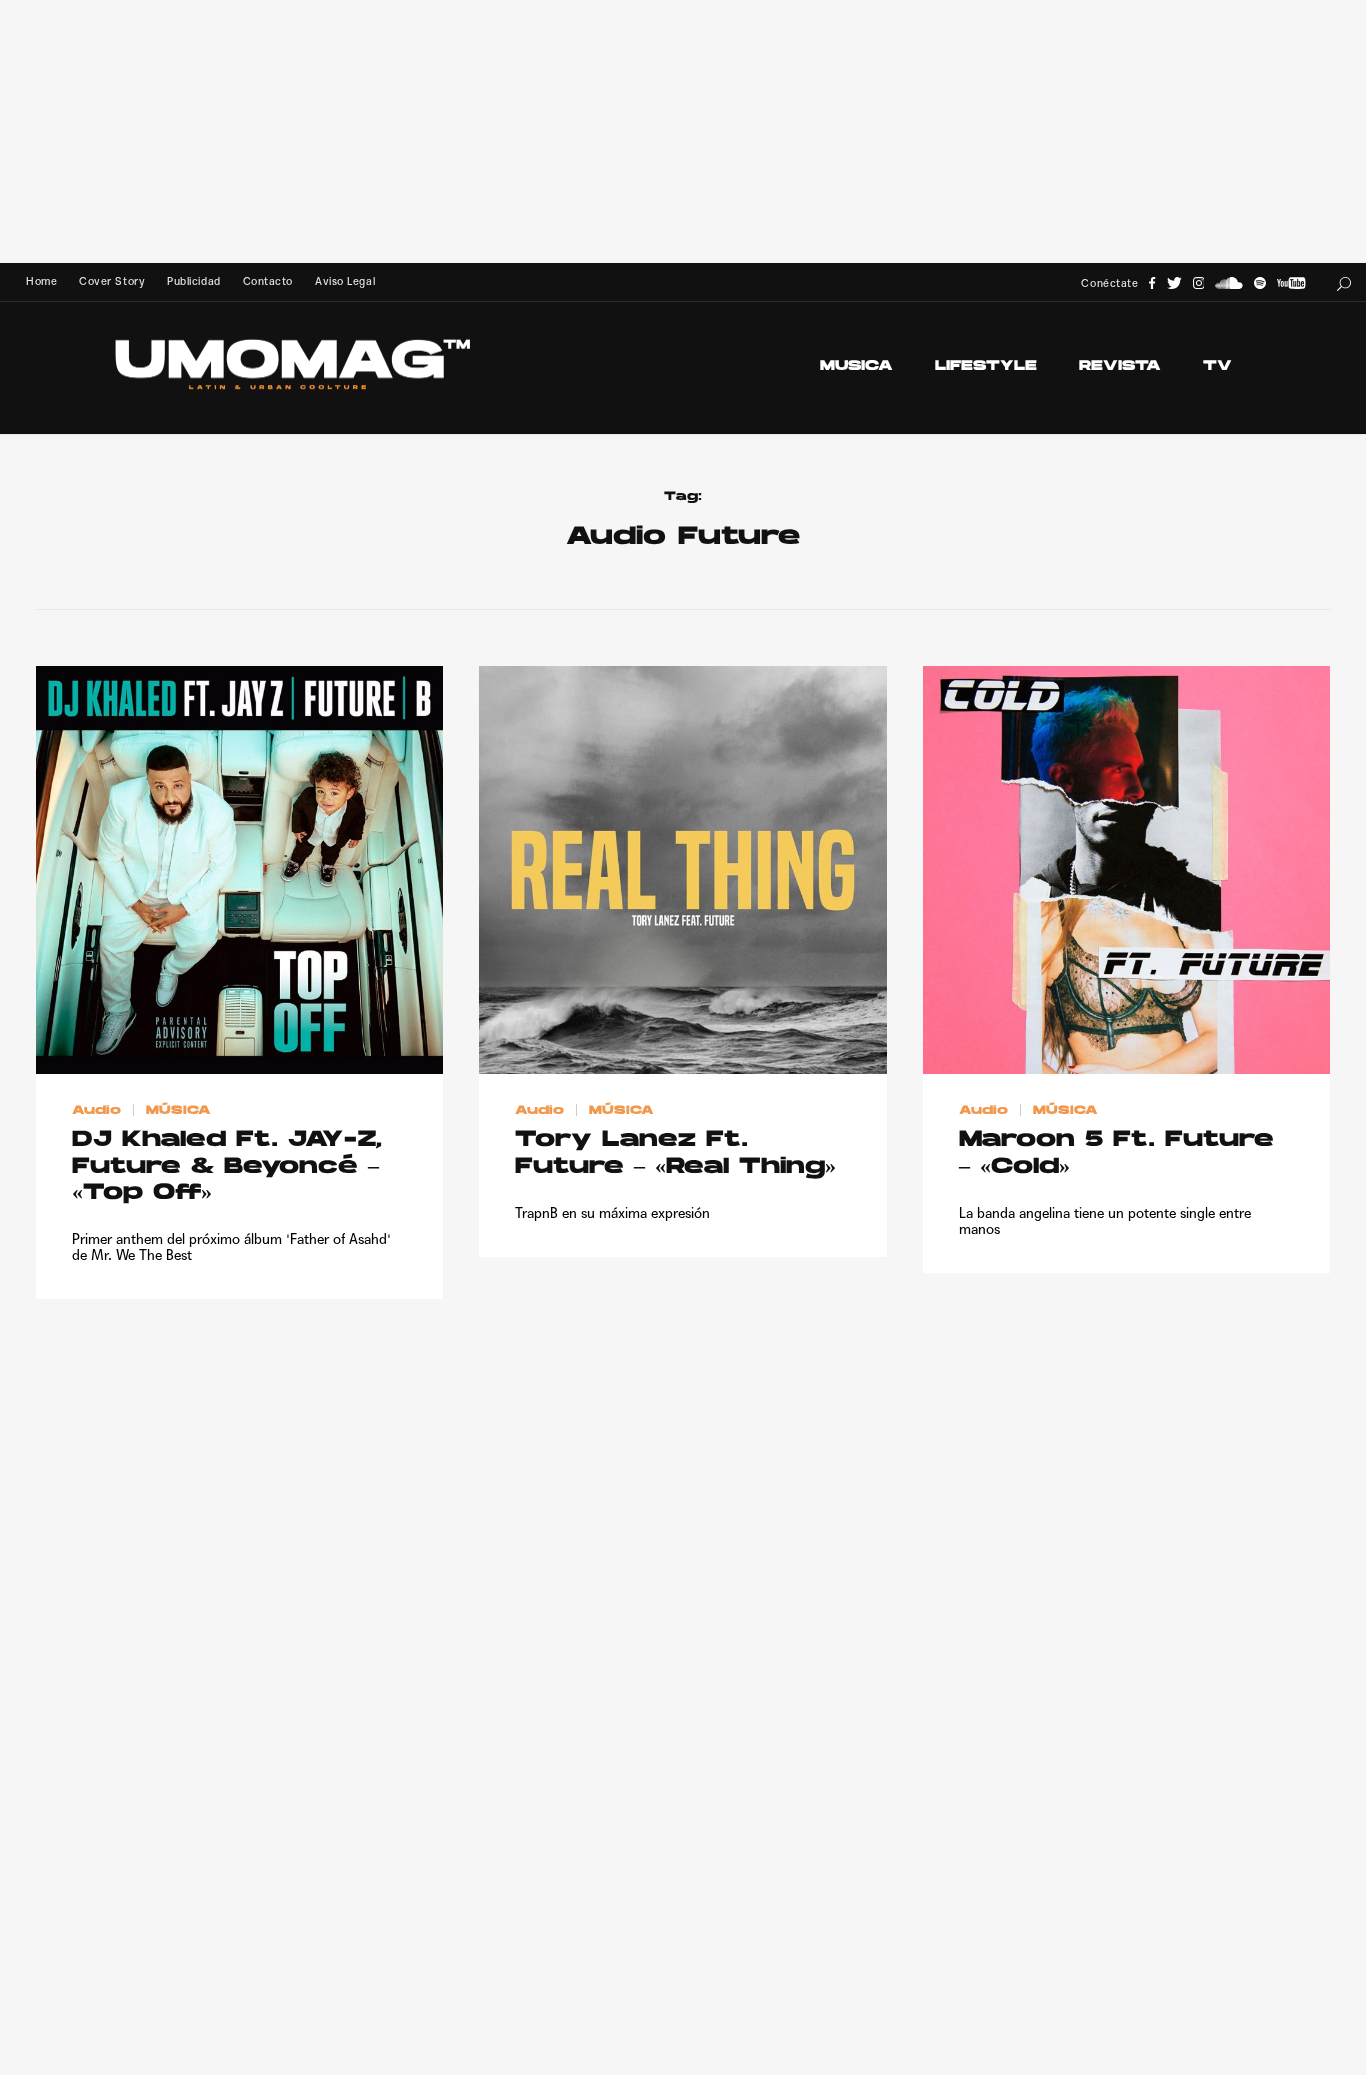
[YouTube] (1291, 283)
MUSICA (856, 366)
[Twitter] (1174, 283)
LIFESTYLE (986, 366)
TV (1217, 366)
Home (41, 281)
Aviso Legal (345, 281)
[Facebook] (1152, 283)
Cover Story (112, 281)
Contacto (268, 281)
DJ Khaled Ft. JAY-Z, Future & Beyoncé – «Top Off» (227, 1167)
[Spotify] (1260, 283)
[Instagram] (1199, 283)
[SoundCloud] (1229, 283)
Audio (96, 1110)
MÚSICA (178, 1110)
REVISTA (1120, 366)
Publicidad (193, 281)
